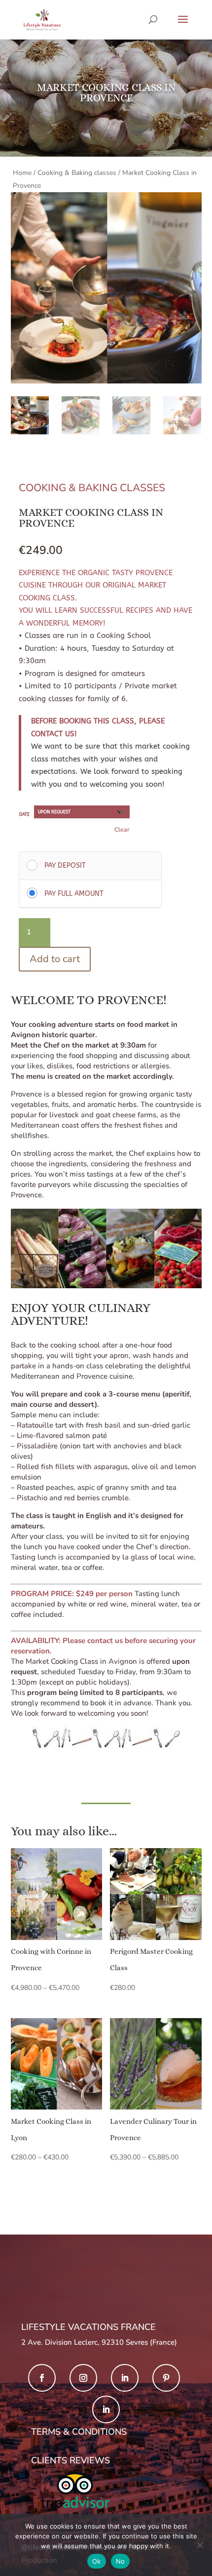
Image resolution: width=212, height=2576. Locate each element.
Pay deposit (65, 866)
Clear (122, 829)
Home (22, 173)
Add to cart (55, 959)
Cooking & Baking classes (77, 173)
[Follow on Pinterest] (166, 2378)
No (121, 2561)
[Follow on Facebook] (42, 2378)
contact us (105, 1641)
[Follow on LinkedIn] (125, 2378)
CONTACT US (53, 734)
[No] (200, 2545)
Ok (97, 2561)
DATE (24, 814)
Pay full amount (74, 894)
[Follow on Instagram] (83, 2378)
